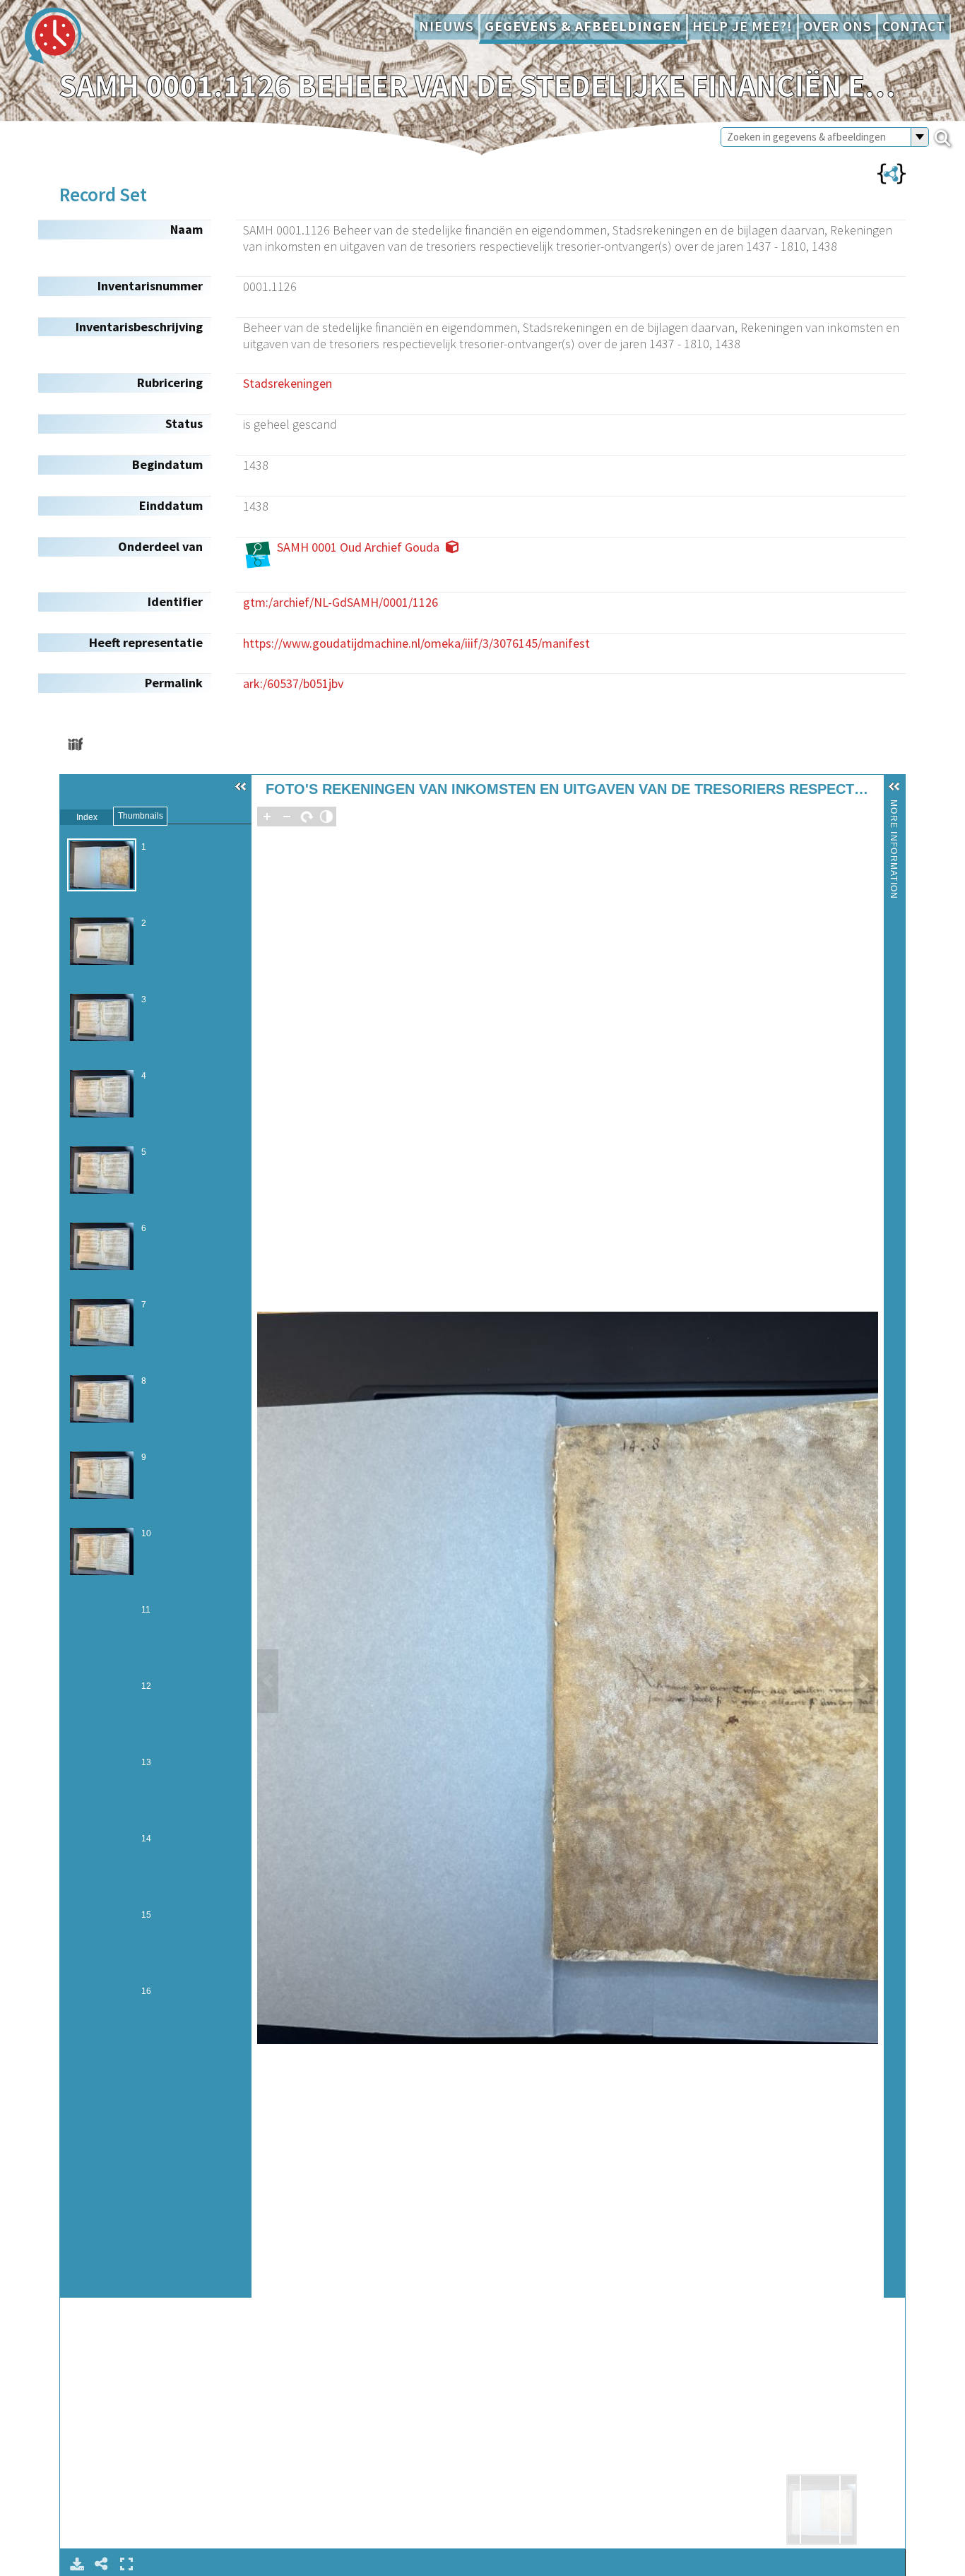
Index (87, 817)
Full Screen (126, 2564)
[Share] (102, 2564)
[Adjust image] (326, 817)
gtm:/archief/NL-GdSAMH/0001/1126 (341, 602)
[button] (241, 787)
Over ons (837, 26)
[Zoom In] (267, 817)
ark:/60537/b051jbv (293, 683)
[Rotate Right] (307, 817)
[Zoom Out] (287, 817)
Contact (914, 26)
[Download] (77, 2564)
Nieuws (446, 26)
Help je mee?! (742, 26)
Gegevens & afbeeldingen (583, 26)
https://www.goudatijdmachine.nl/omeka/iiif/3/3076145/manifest (416, 643)
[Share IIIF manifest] (75, 744)
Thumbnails (141, 816)
